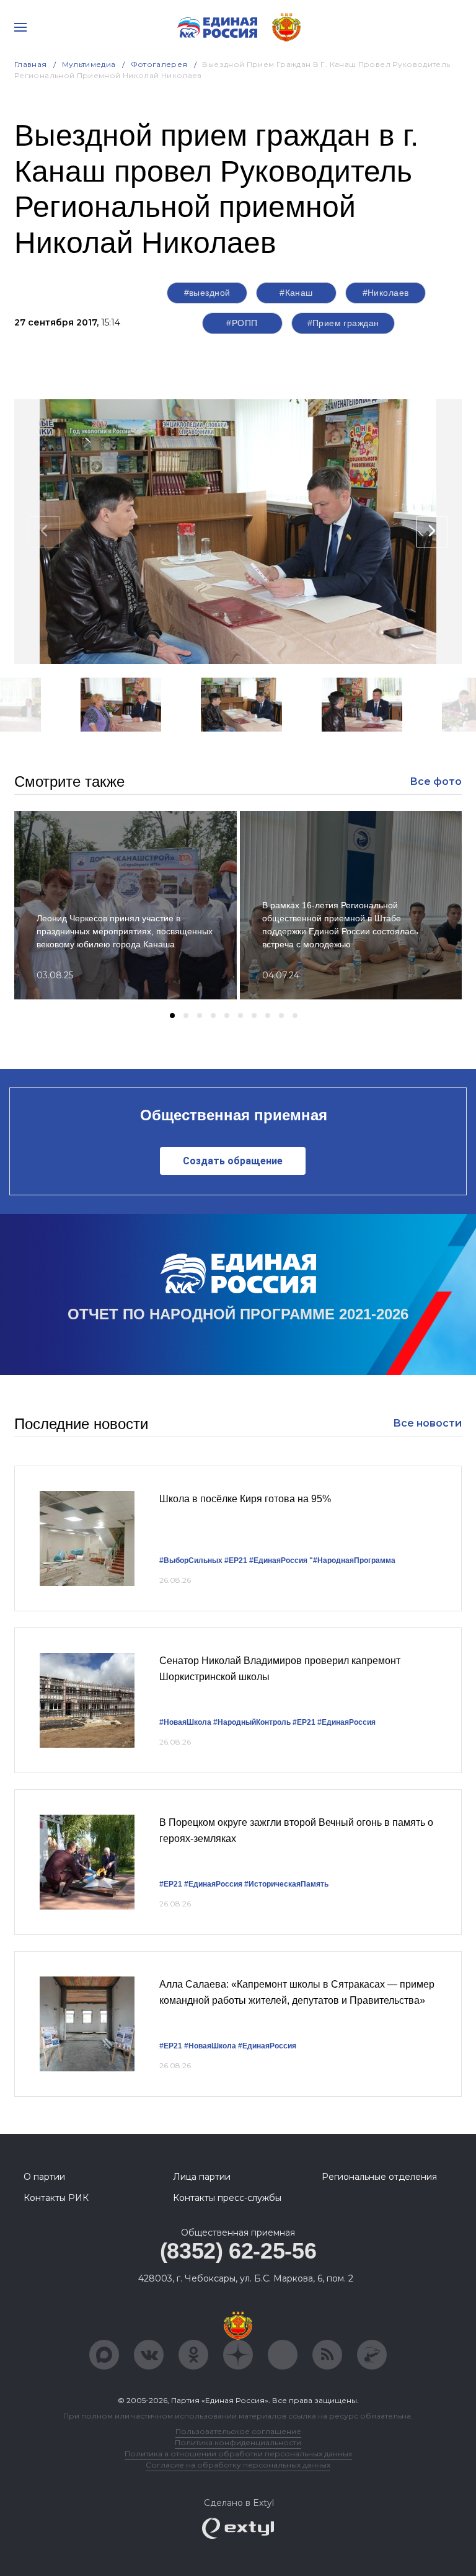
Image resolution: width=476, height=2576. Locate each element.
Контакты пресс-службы (227, 2198)
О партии (44, 2177)
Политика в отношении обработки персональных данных (238, 2454)
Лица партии (202, 2177)
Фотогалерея (159, 64)
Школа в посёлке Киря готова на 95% (245, 1499)
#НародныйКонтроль (252, 1722)
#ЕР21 (236, 1560)
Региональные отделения (379, 2177)
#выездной (207, 293)
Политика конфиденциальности (238, 2442)
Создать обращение (233, 1161)
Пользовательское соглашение (238, 2431)
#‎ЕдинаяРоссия (213, 1884)
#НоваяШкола (185, 1722)
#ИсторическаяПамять (286, 1884)
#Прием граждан (343, 323)
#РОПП (242, 323)
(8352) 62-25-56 (238, 2251)
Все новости (427, 1423)
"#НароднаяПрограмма (352, 1560)
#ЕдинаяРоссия (278, 1560)
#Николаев (386, 293)
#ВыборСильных (191, 1560)
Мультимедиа (89, 64)
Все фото (436, 781)
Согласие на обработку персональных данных (238, 2465)
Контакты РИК (56, 2198)
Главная (31, 64)
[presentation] (44, 532)
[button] (165, 748)
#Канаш (296, 293)
